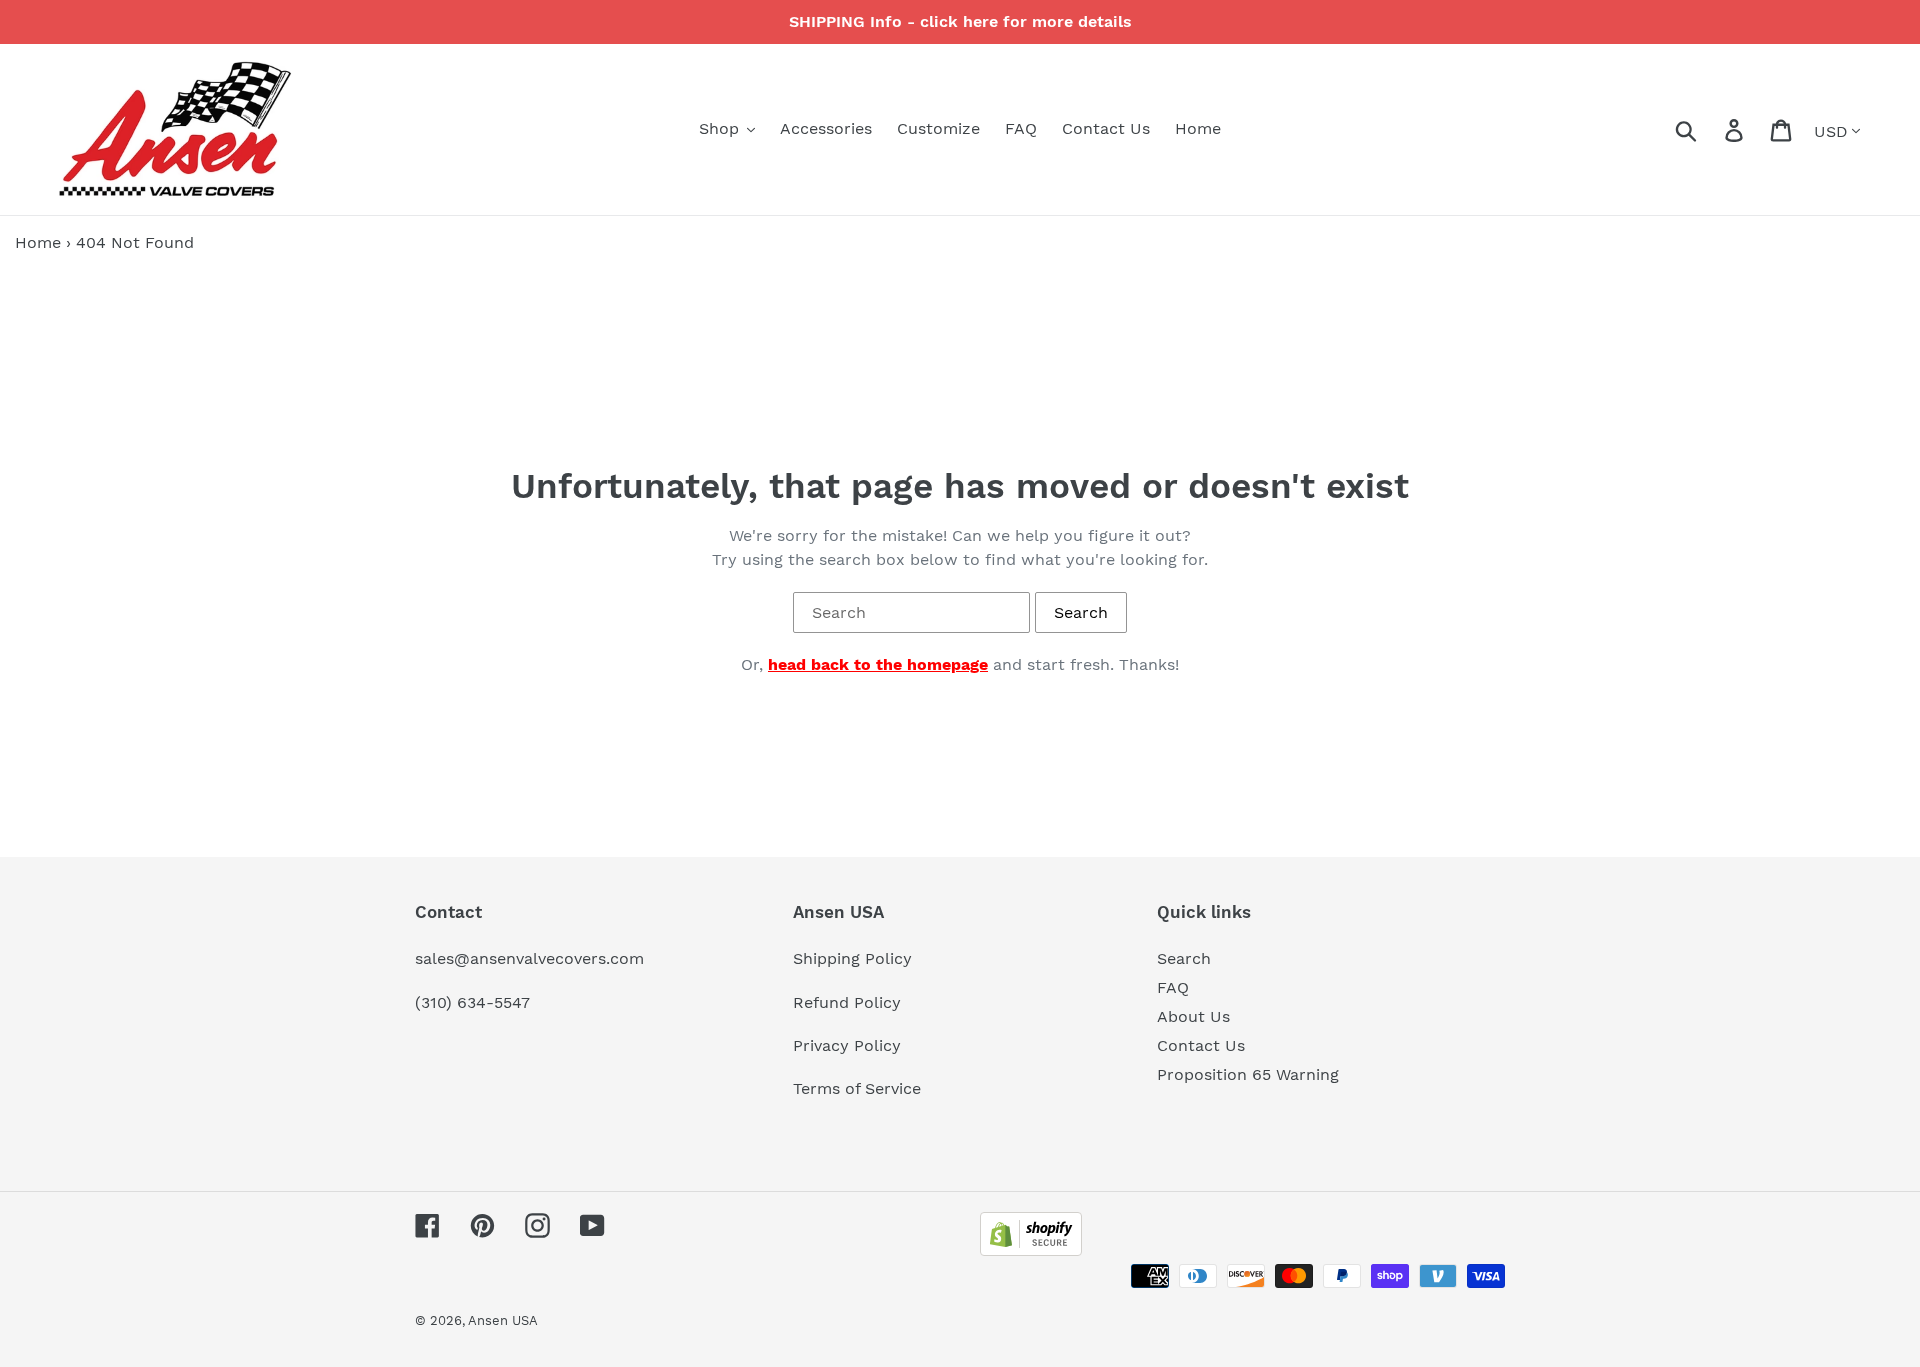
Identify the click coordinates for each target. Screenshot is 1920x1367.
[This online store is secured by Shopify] (1031, 1250)
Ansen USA (503, 1320)
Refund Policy (847, 1002)
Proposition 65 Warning (1248, 1074)
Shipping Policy (852, 958)
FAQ (1173, 987)
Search (1184, 958)
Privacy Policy (847, 1045)
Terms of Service (857, 1088)
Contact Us (1201, 1045)
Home (38, 242)
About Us (1193, 1016)
